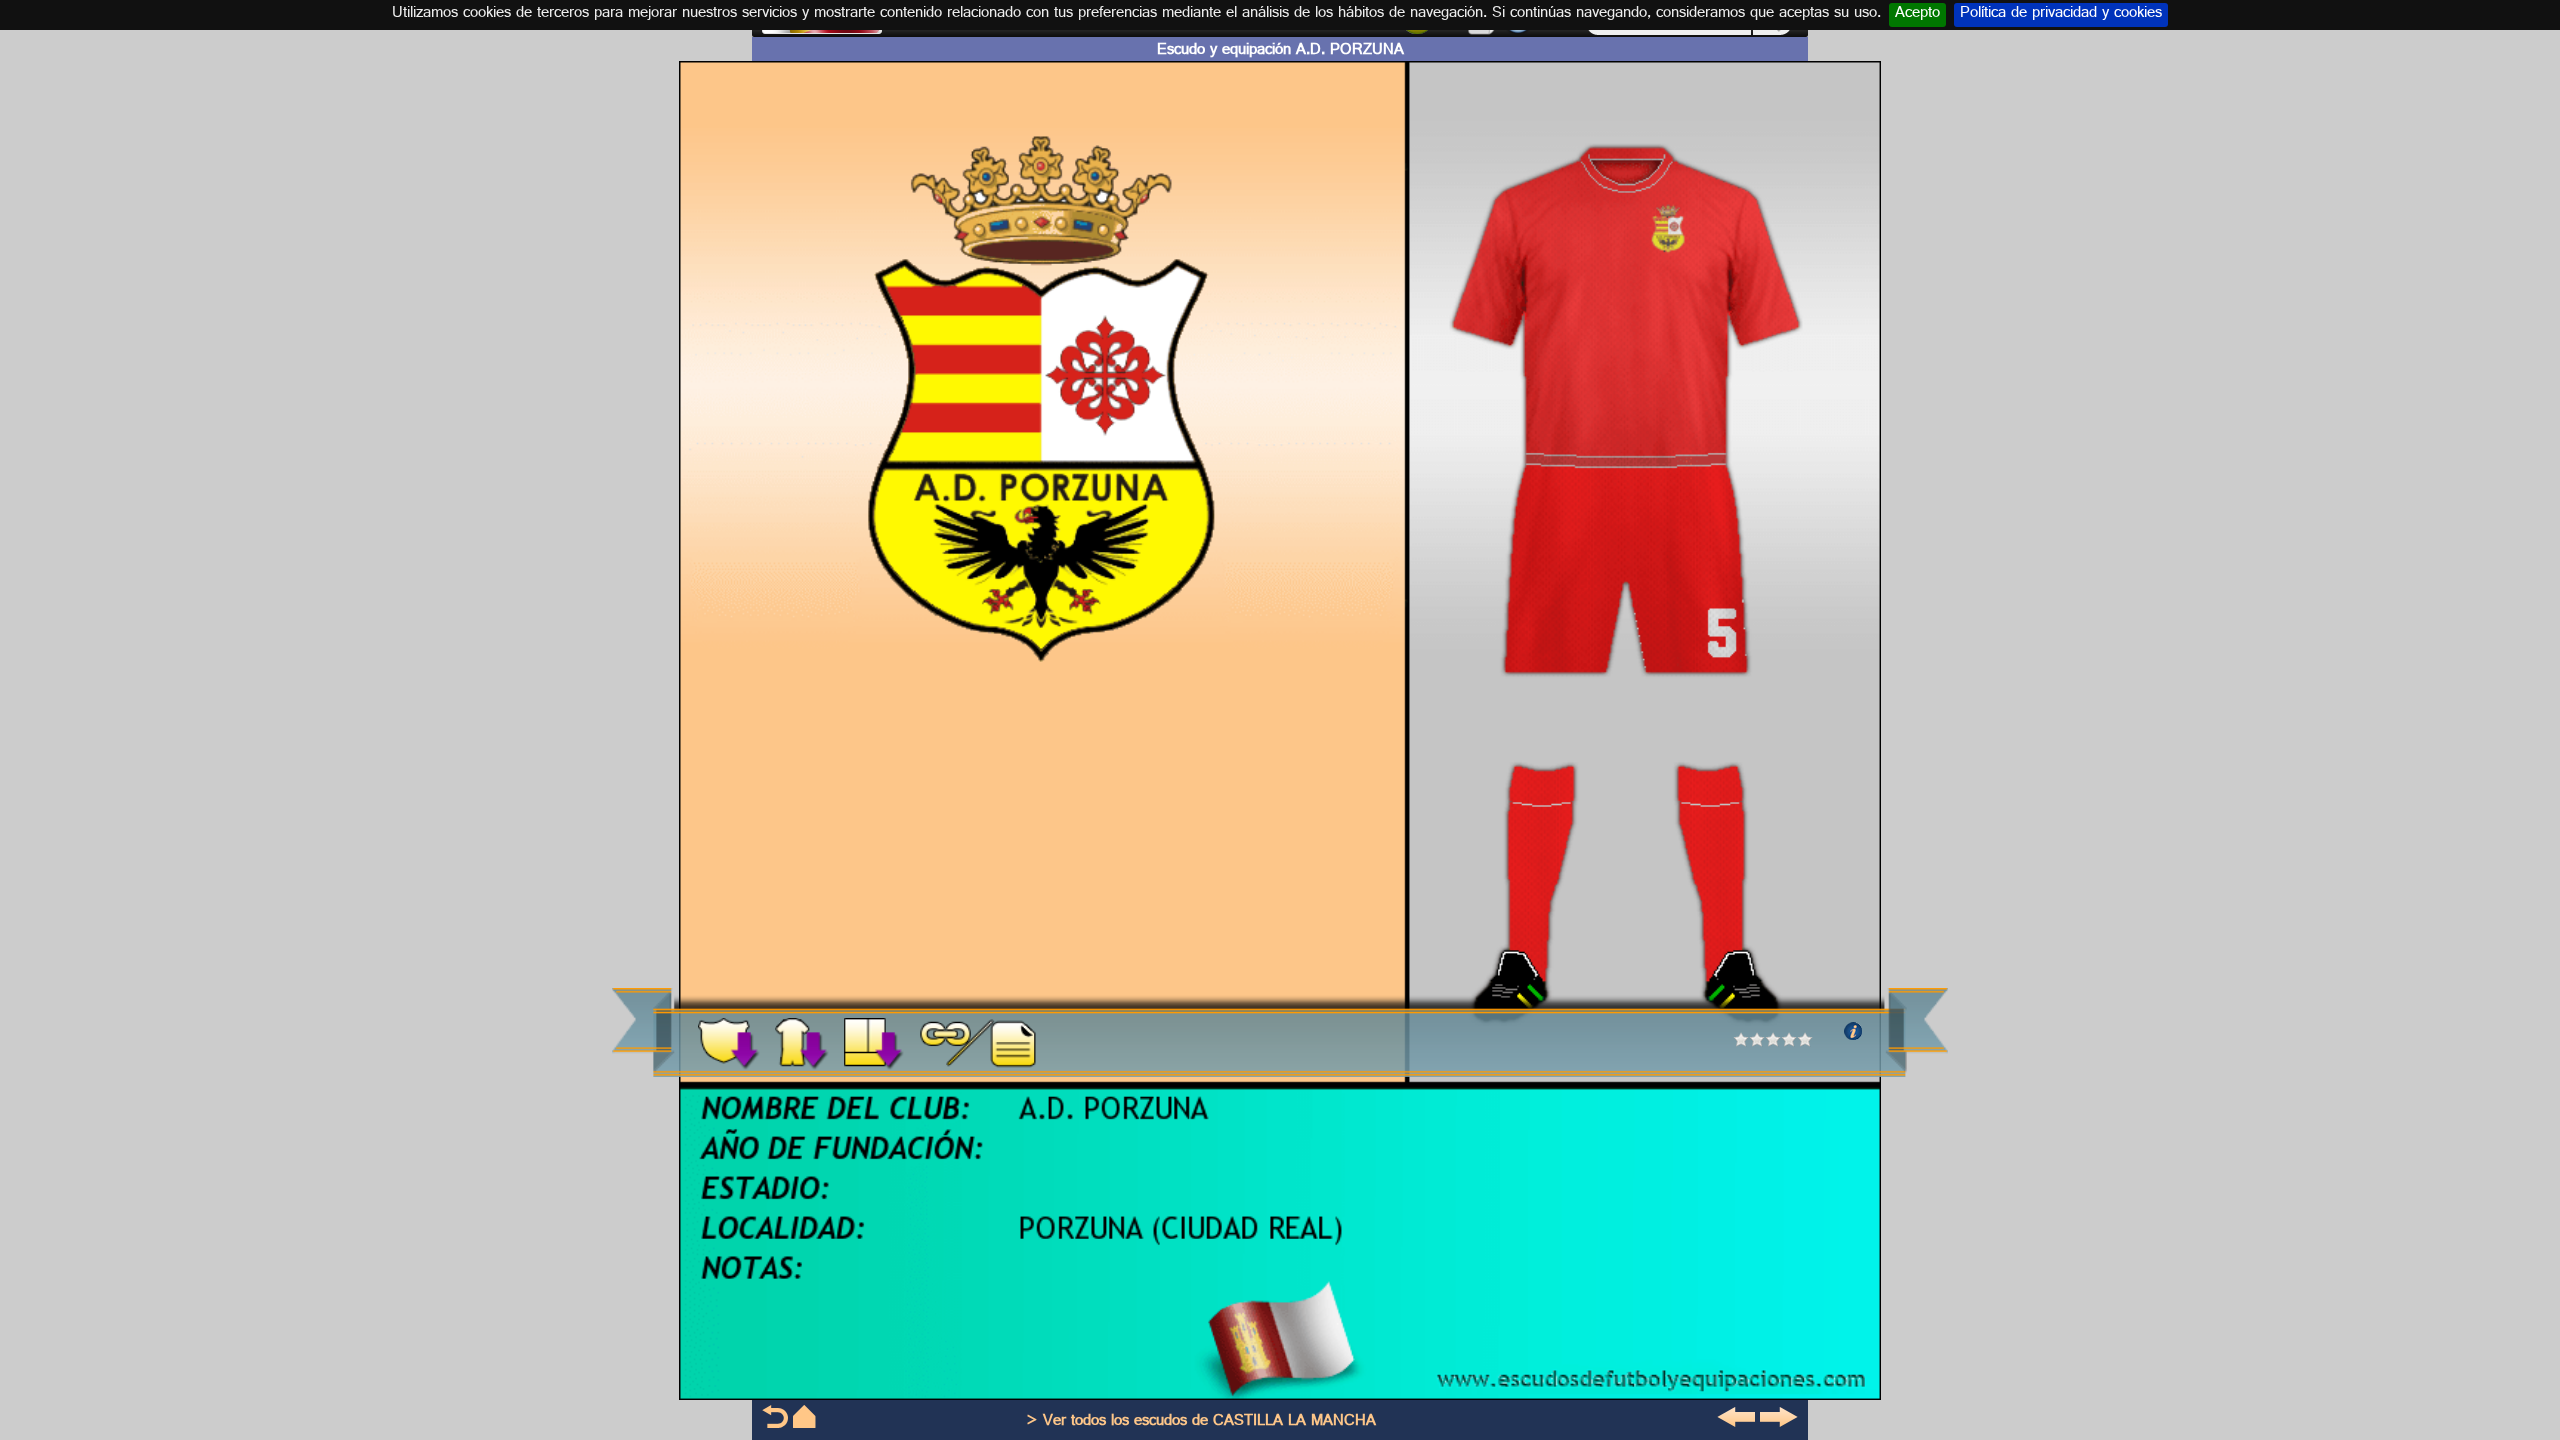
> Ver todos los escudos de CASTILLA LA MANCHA (1201, 1422)
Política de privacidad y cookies (2061, 15)
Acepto (1917, 15)
